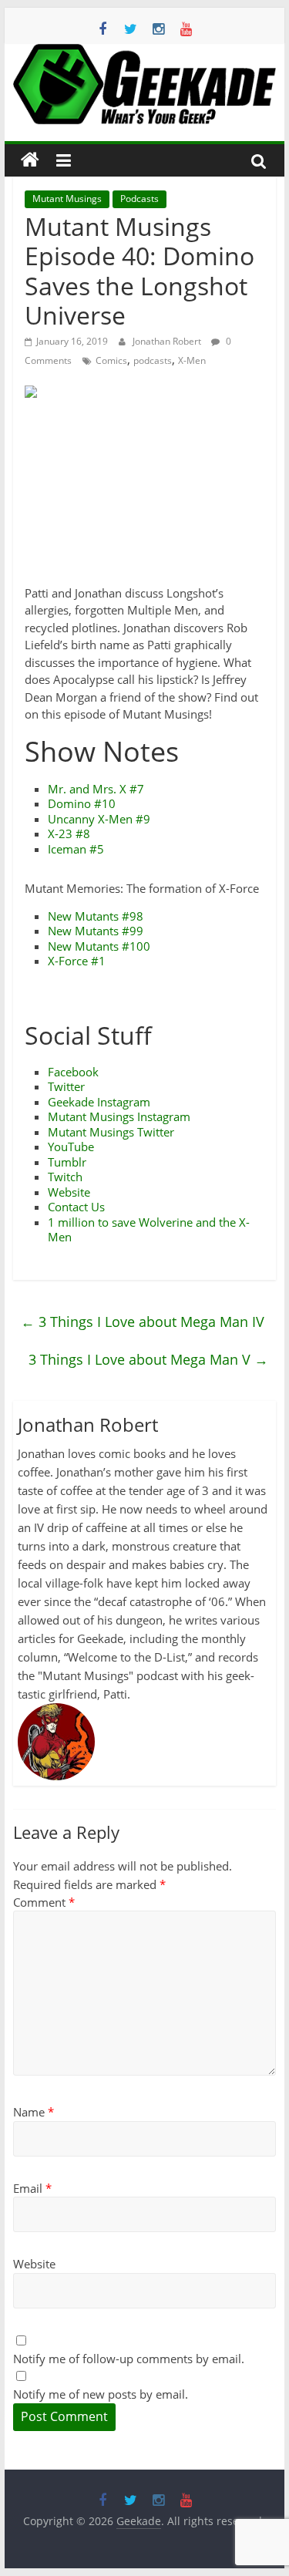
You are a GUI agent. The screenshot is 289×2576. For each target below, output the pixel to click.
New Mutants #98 (96, 916)
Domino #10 (82, 803)
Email (32, 2188)
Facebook (73, 1072)
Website (69, 1192)
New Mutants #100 (99, 946)
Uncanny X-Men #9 (99, 819)
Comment (44, 1902)
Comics (111, 360)
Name (34, 2112)
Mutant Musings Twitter (111, 1132)
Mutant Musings (67, 199)
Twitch (65, 1177)
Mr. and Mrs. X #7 (96, 789)
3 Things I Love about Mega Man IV (143, 1322)
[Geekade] (30, 160)
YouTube (71, 1147)
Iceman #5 (76, 849)
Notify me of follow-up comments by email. (129, 2359)
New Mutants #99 (96, 931)
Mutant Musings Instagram (119, 1116)
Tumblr (67, 1162)
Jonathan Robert (168, 341)
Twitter (66, 1086)
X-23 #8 (69, 833)
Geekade (71, 1102)
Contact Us (76, 1207)
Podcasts (139, 199)
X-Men (192, 360)
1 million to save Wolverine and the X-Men (149, 1230)
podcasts (153, 360)
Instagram (124, 1102)
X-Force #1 (77, 961)
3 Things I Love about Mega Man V (148, 1359)
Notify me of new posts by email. (101, 2394)
